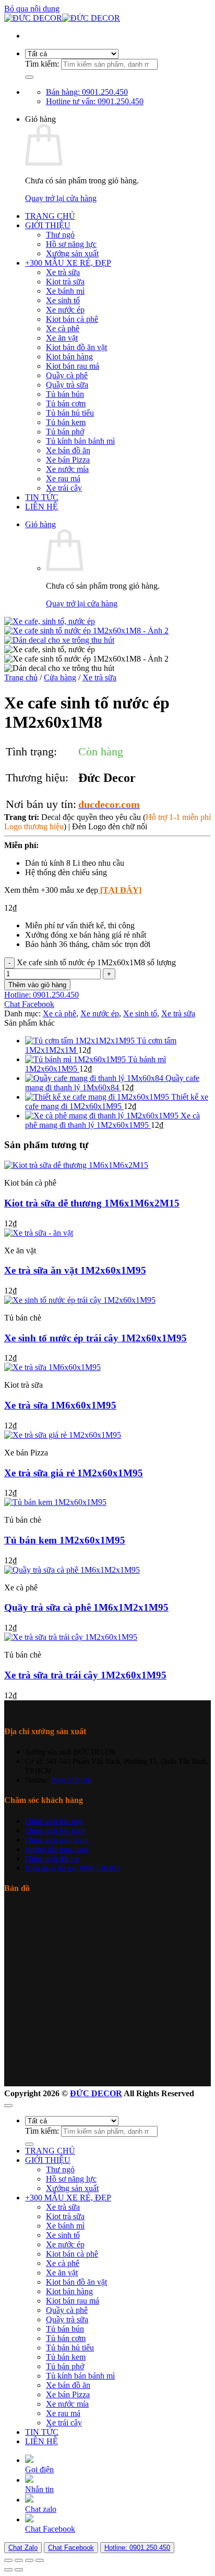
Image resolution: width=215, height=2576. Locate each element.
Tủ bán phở (65, 432)
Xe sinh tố (63, 300)
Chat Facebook (71, 2548)
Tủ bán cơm (66, 403)
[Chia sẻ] (29, 2560)
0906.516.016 (71, 1780)
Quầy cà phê (67, 375)
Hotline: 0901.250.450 (137, 2548)
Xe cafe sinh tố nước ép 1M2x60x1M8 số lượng (96, 962)
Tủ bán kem (66, 422)
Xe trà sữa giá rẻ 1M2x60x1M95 (74, 1473)
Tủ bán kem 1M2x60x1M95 (65, 1540)
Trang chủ (21, 677)
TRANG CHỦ (50, 216)
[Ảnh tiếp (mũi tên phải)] (19, 2570)
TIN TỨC (42, 497)
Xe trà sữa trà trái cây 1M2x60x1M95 (85, 1675)
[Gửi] (29, 77)
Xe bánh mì (65, 291)
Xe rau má (63, 478)
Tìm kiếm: (42, 64)
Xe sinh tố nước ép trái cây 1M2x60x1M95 (95, 1338)
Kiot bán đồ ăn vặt (76, 347)
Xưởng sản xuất (72, 253)
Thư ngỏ (60, 235)
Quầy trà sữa (67, 385)
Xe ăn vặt (62, 338)
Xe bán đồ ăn (68, 450)
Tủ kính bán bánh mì (80, 441)
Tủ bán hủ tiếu (70, 413)
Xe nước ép (65, 310)
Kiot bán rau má (73, 366)
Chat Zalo (23, 2548)
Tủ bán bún (65, 394)
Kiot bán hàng (69, 357)
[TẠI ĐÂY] (120, 890)
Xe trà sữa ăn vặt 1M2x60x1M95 (75, 1270)
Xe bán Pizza (68, 460)
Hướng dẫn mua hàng (57, 1849)
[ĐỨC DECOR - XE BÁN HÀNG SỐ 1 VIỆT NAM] (62, 18)
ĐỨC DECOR (96, 2093)
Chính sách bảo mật (54, 1821)
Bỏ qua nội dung (32, 9)
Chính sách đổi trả (52, 1859)
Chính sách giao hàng (57, 1840)
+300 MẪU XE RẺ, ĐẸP (68, 263)
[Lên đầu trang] (8, 2106)
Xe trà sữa (63, 272)
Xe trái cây (64, 488)
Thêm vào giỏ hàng (37, 985)
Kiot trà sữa (65, 282)
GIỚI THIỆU (48, 225)
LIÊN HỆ (41, 507)
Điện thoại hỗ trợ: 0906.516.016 (73, 1868)
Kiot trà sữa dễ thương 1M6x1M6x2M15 (92, 1203)
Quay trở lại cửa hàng (61, 198)
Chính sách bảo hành (56, 1831)
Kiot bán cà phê (72, 319)
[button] (40, 524)
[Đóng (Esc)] (40, 2560)
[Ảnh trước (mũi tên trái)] (8, 2570)
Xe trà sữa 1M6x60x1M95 (60, 1405)
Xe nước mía (67, 469)
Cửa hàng (60, 677)
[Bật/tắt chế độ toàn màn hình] (19, 2560)
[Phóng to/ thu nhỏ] (8, 2560)
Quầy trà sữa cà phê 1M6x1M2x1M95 (86, 1607)
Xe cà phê (63, 328)
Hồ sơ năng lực (71, 244)
